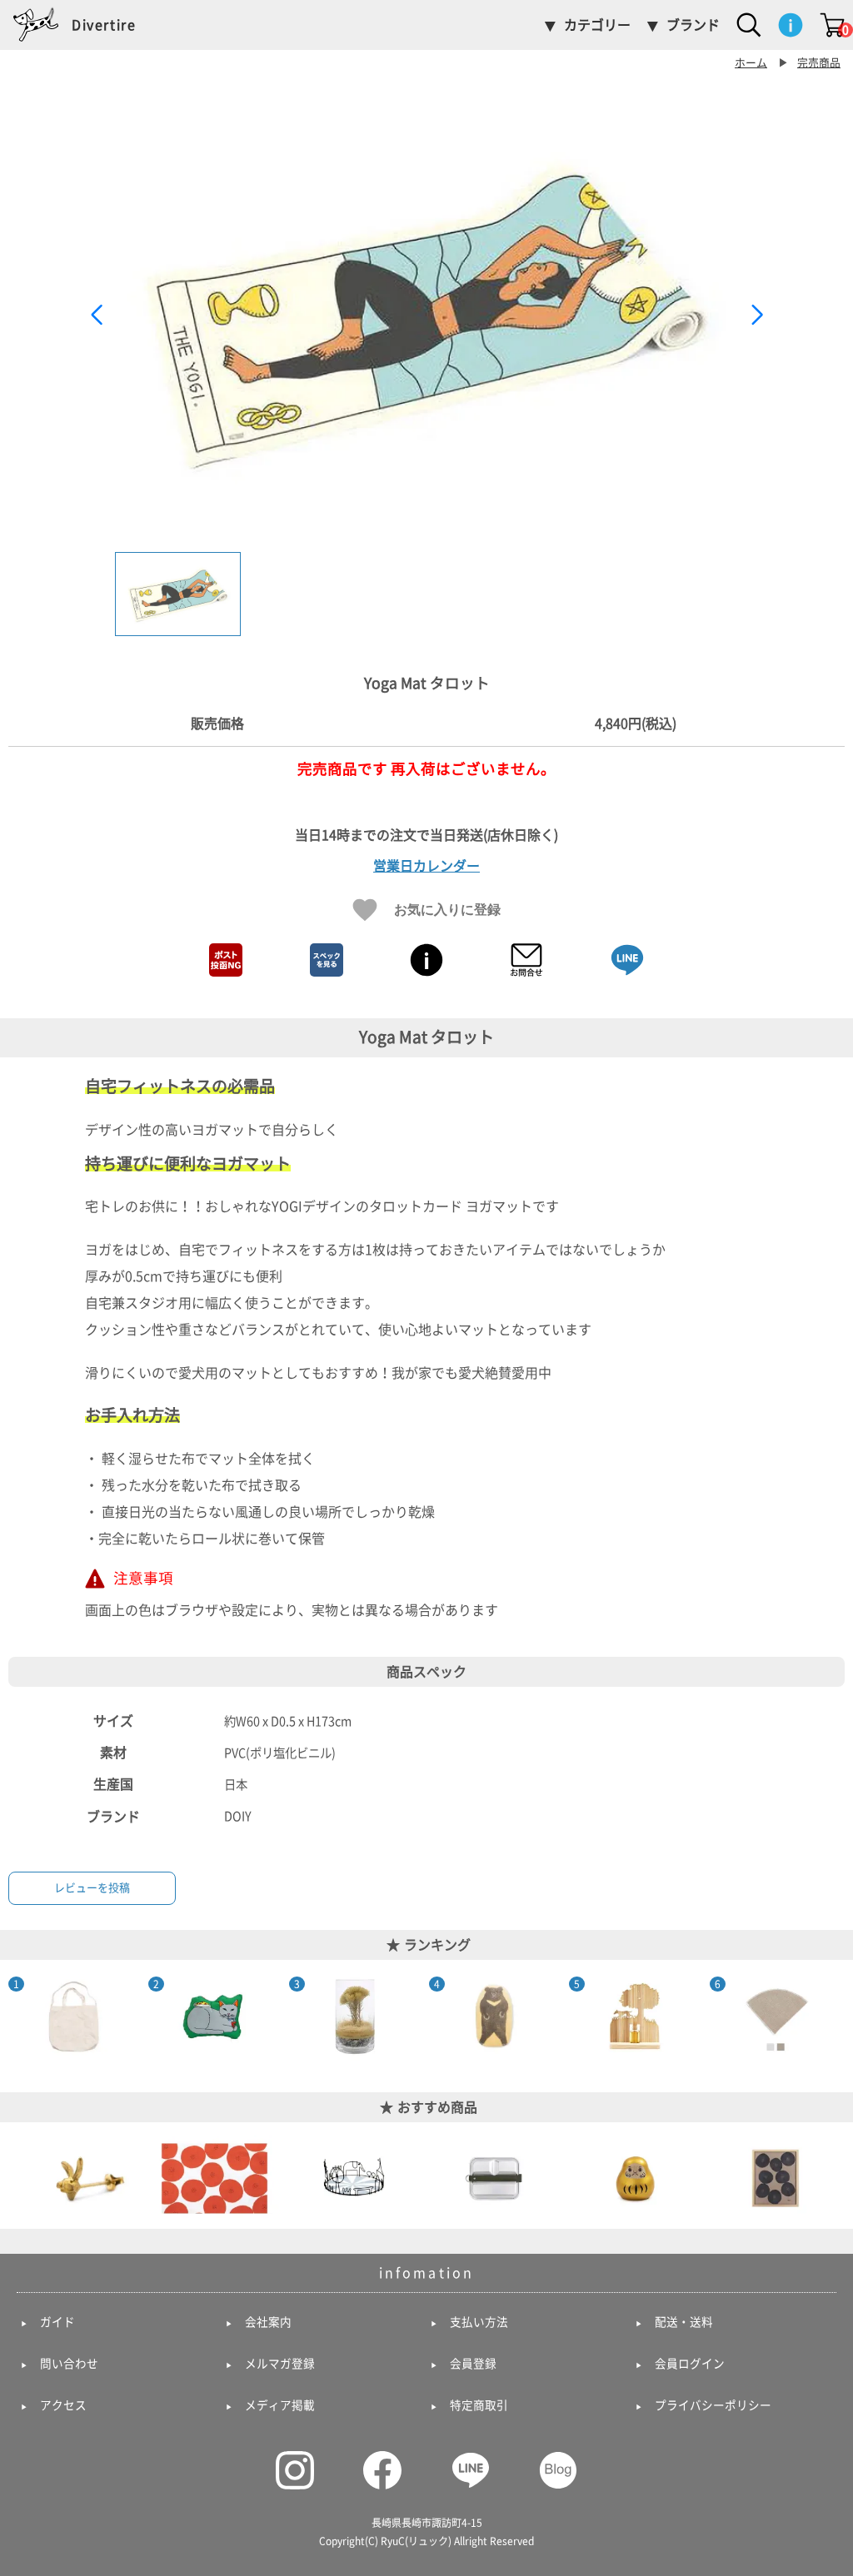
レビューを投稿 (92, 1888)
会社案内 (268, 2322)
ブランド (693, 25)
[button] (757, 315)
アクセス (63, 2405)
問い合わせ (69, 2364)
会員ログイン (690, 2364)
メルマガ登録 (280, 2364)
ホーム (751, 63)
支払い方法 (479, 2322)
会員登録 (473, 2364)
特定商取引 (479, 2405)
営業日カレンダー (426, 866)
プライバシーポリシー (713, 2405)
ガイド (57, 2322)
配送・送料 (684, 2322)
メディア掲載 (280, 2405)
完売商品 (819, 63)
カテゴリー (597, 25)
